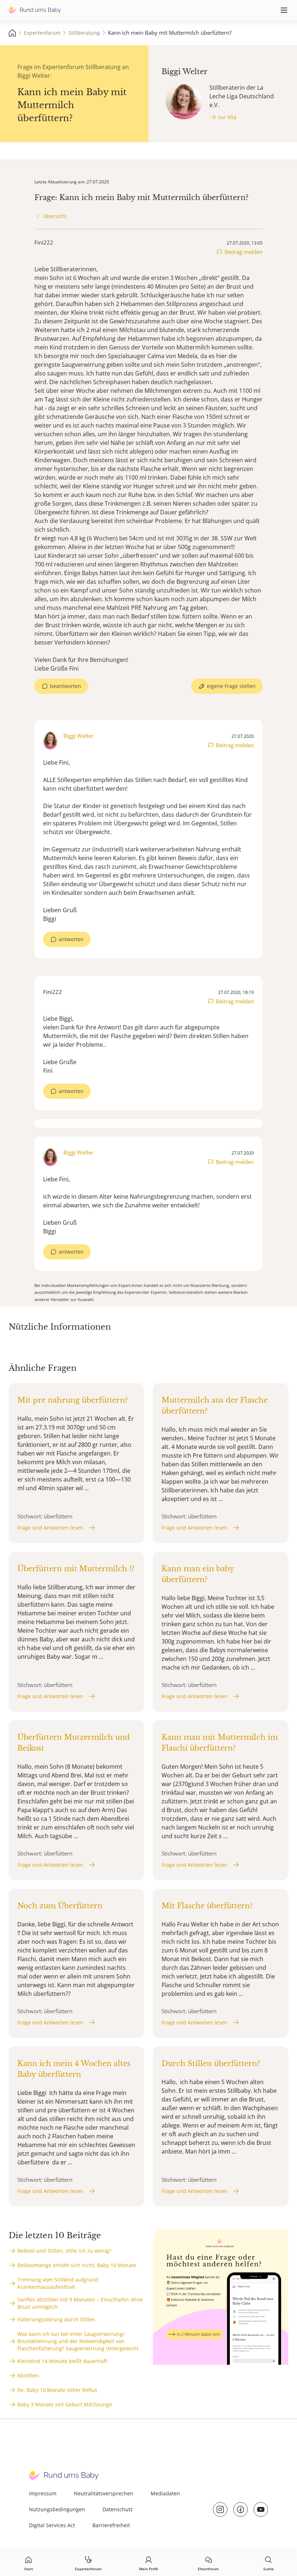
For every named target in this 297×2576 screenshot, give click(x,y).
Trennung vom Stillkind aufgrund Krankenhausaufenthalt (58, 2283)
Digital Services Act (52, 2525)
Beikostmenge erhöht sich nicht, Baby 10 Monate (77, 2265)
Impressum (43, 2493)
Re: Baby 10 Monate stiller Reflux (57, 2390)
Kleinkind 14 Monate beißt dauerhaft (62, 2361)
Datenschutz (118, 2509)
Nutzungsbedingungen (57, 2509)
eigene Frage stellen (231, 686)
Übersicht (55, 216)
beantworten (66, 686)
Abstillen (28, 2375)
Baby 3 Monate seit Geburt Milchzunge (65, 2404)
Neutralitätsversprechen (104, 2493)
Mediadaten (165, 2493)
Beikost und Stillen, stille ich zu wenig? (64, 2251)
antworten (71, 939)
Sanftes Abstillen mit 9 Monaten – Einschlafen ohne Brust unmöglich (80, 2303)
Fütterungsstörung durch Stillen (56, 2319)
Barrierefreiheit (111, 2525)
